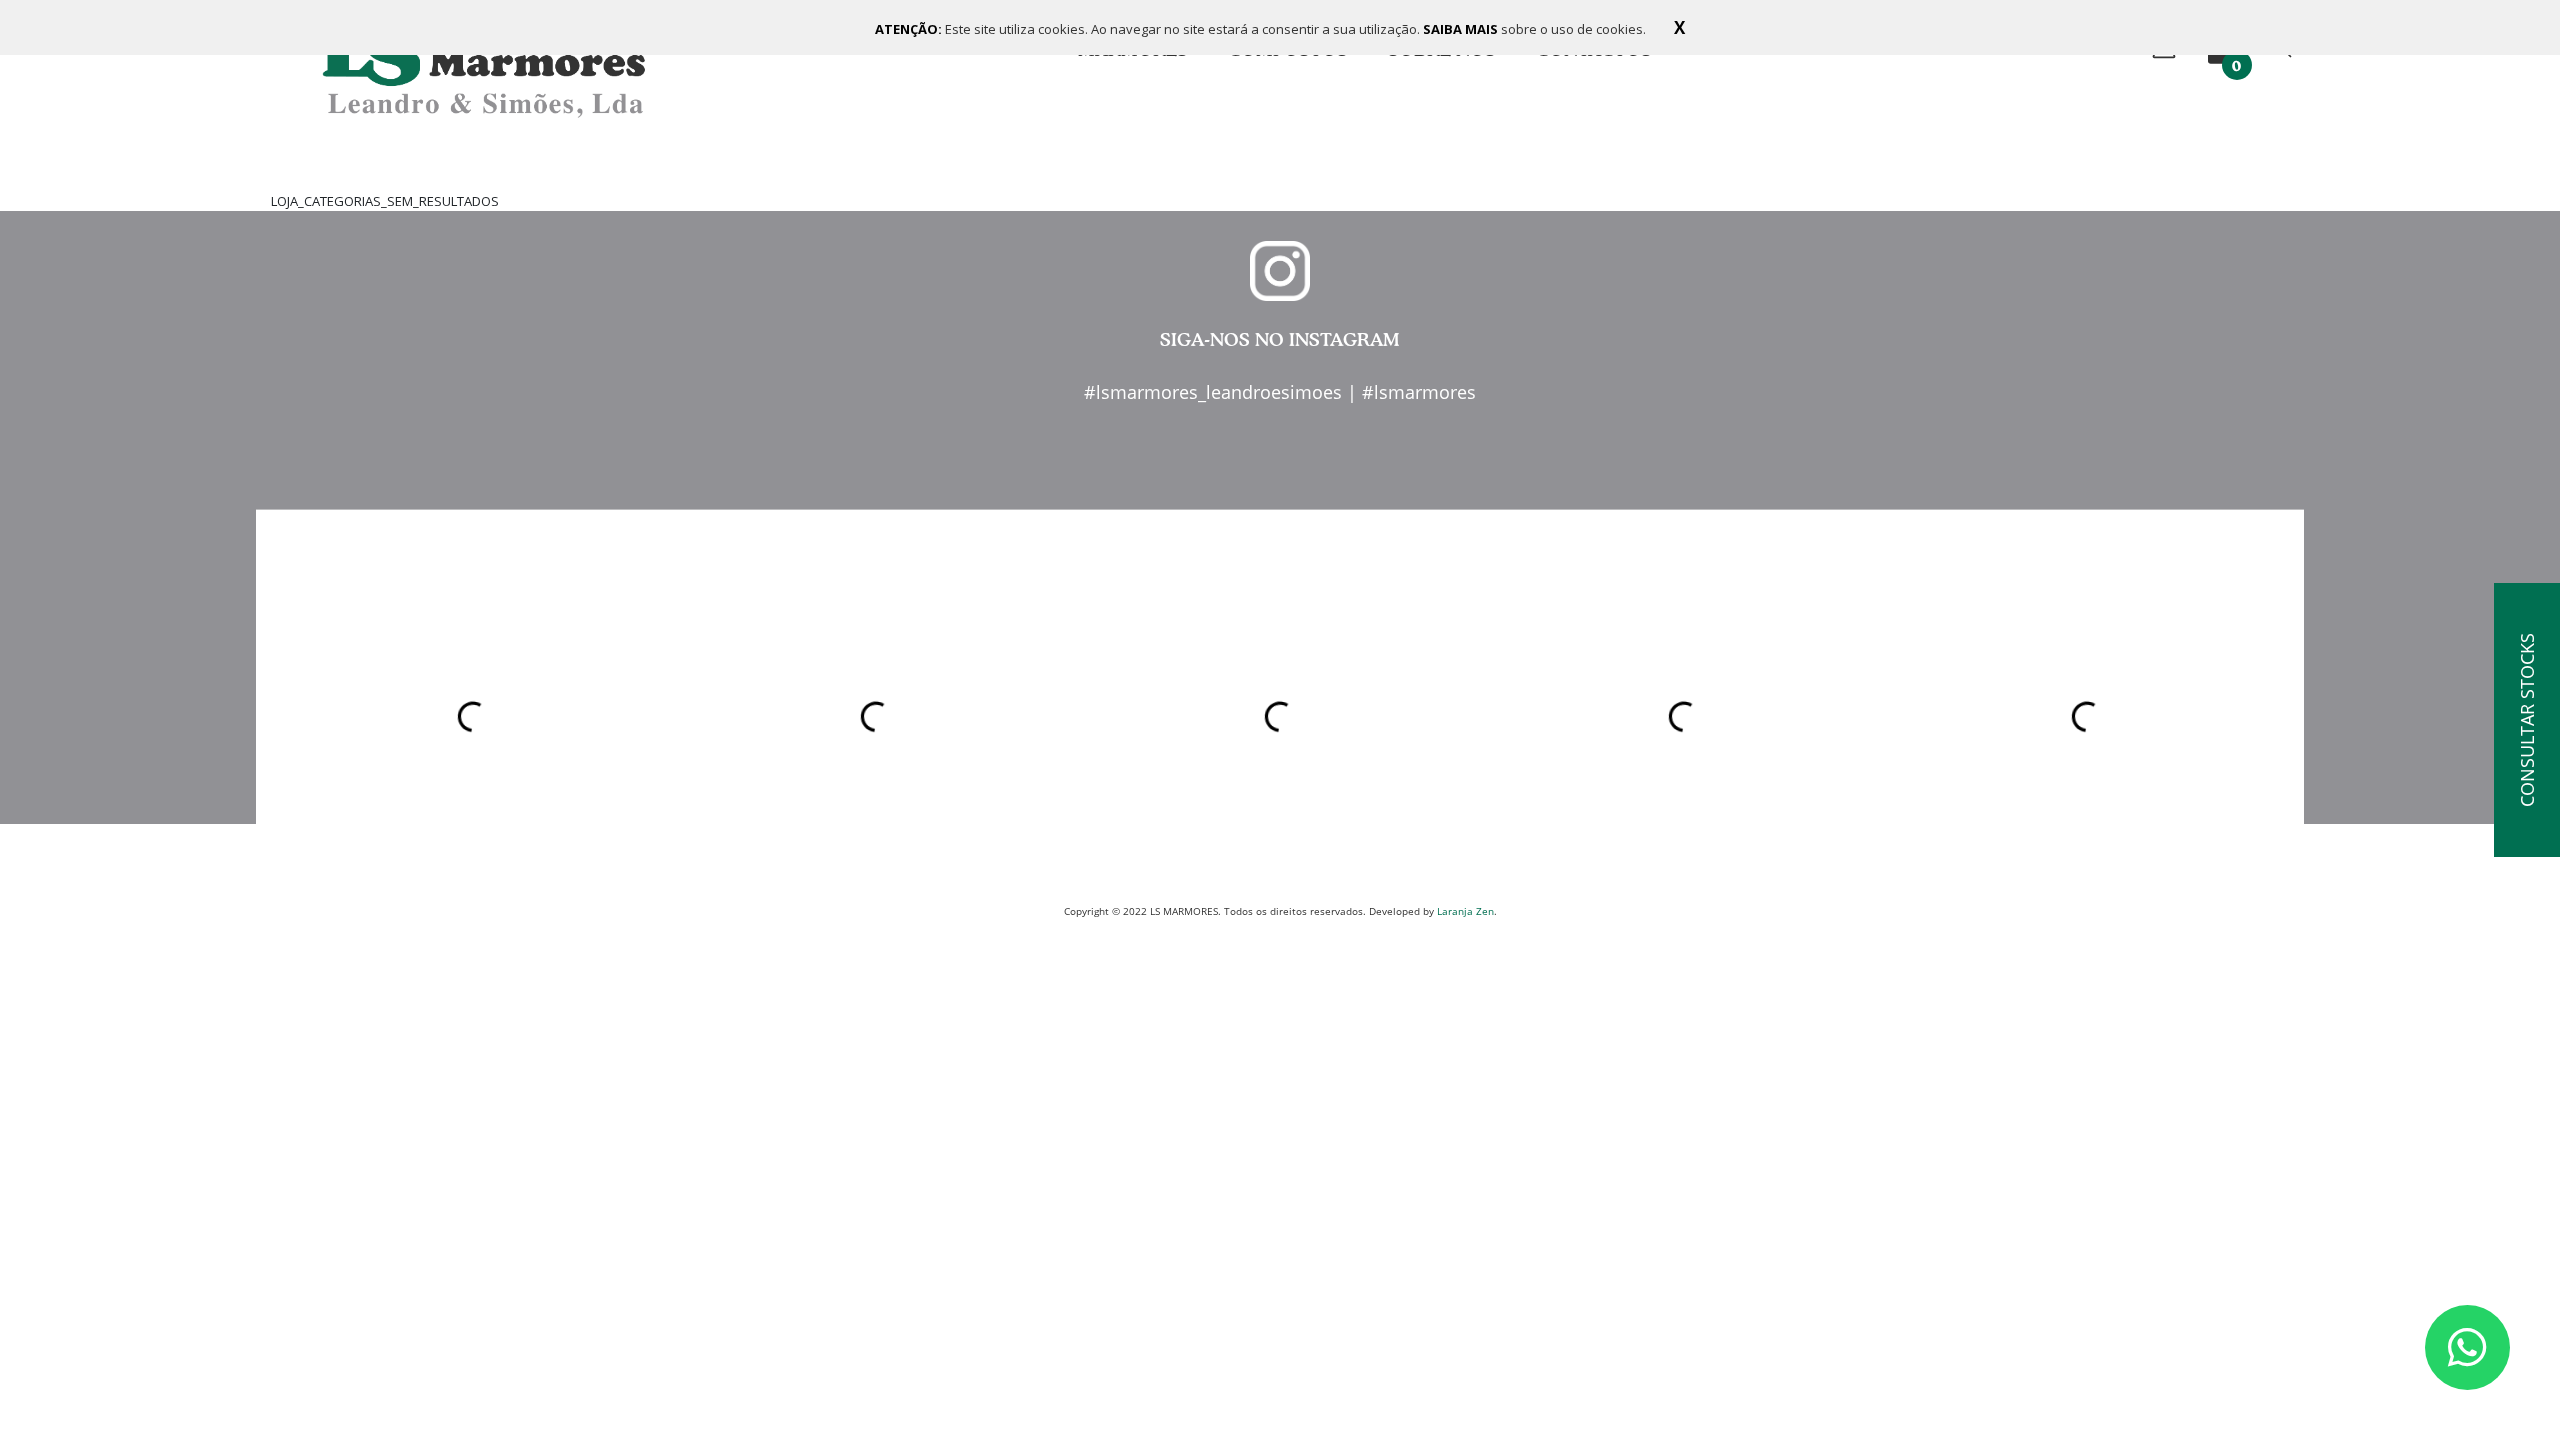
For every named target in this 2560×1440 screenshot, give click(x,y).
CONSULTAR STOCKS (2527, 720)
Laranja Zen (1465, 911)
